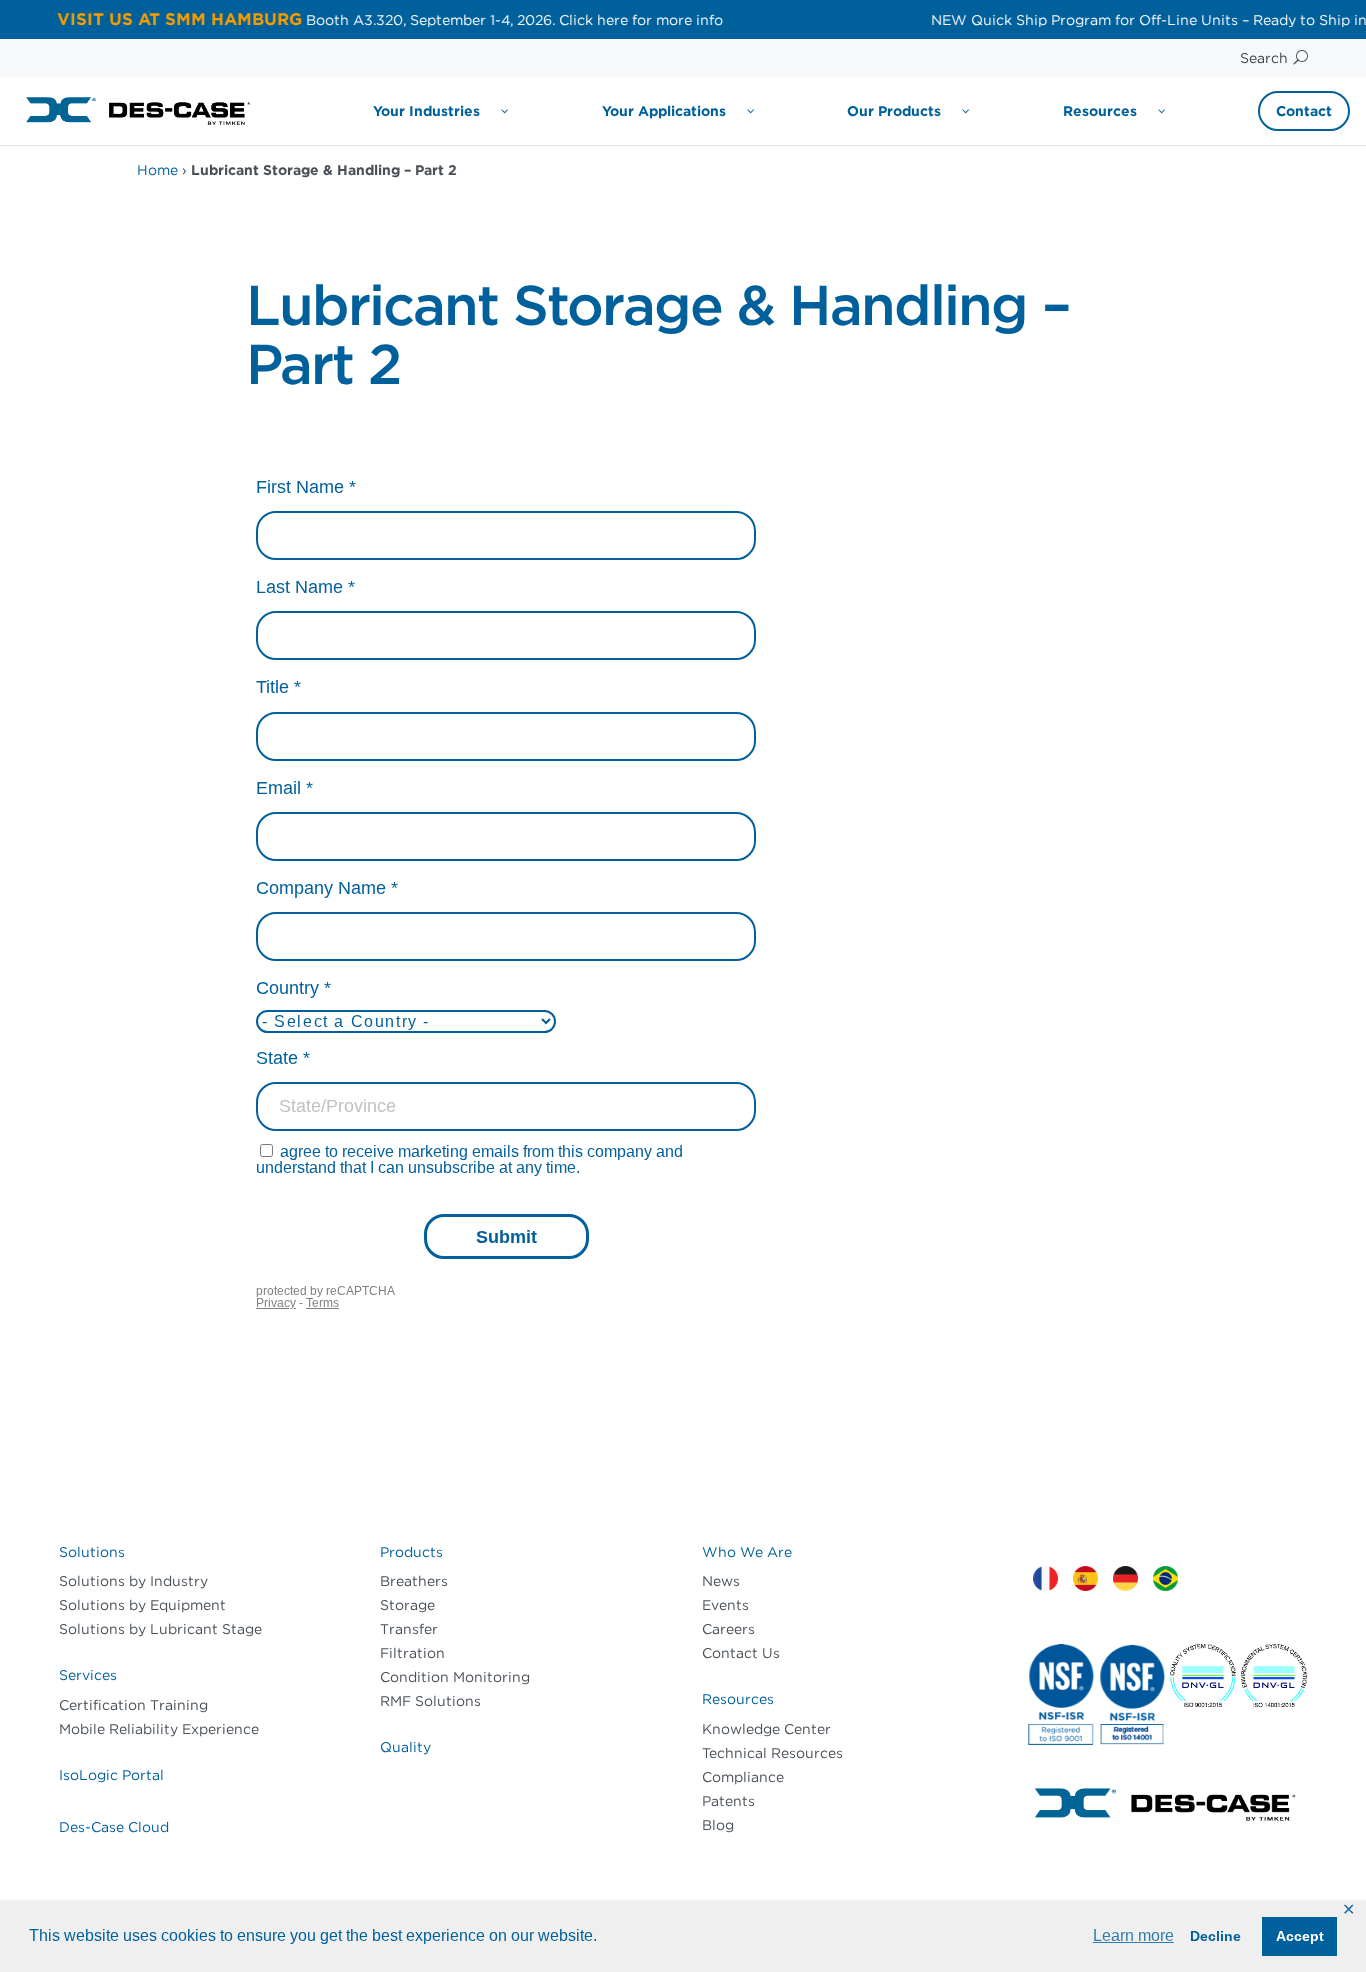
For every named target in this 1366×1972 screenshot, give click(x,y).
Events (725, 1605)
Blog (718, 1825)
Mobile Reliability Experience (159, 1729)
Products (411, 1552)
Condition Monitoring (455, 1677)
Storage (407, 1605)
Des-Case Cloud (114, 1827)
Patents (728, 1801)
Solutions (92, 1552)
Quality (405, 1747)
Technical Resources (772, 1753)
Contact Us (741, 1653)
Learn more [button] (1133, 1935)
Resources (738, 1699)
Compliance (743, 1777)
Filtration (412, 1653)
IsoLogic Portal (111, 1775)
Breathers (414, 1581)
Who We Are (747, 1552)
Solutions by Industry (133, 1581)
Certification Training (133, 1705)
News (721, 1581)
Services (88, 1675)
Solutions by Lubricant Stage (160, 1629)
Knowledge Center (766, 1729)
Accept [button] (1300, 1936)
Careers (728, 1629)
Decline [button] (1215, 1936)
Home (157, 170)
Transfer (409, 1629)
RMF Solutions (430, 1701)
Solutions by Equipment (142, 1605)
